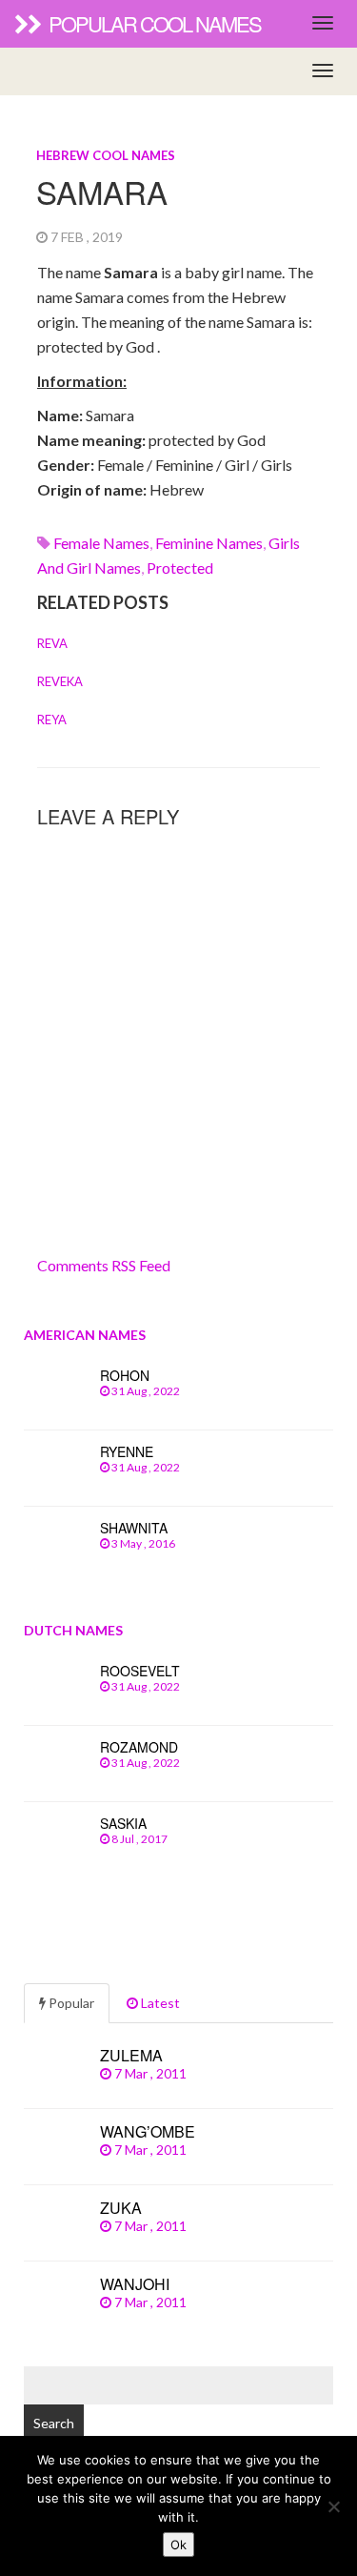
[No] (333, 2506)
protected (180, 568)
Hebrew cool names (106, 155)
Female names (101, 543)
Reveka (60, 681)
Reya (52, 720)
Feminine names (209, 543)
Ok (178, 2545)
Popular (70, 2003)
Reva (52, 643)
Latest (159, 2003)
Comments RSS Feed (104, 1265)
